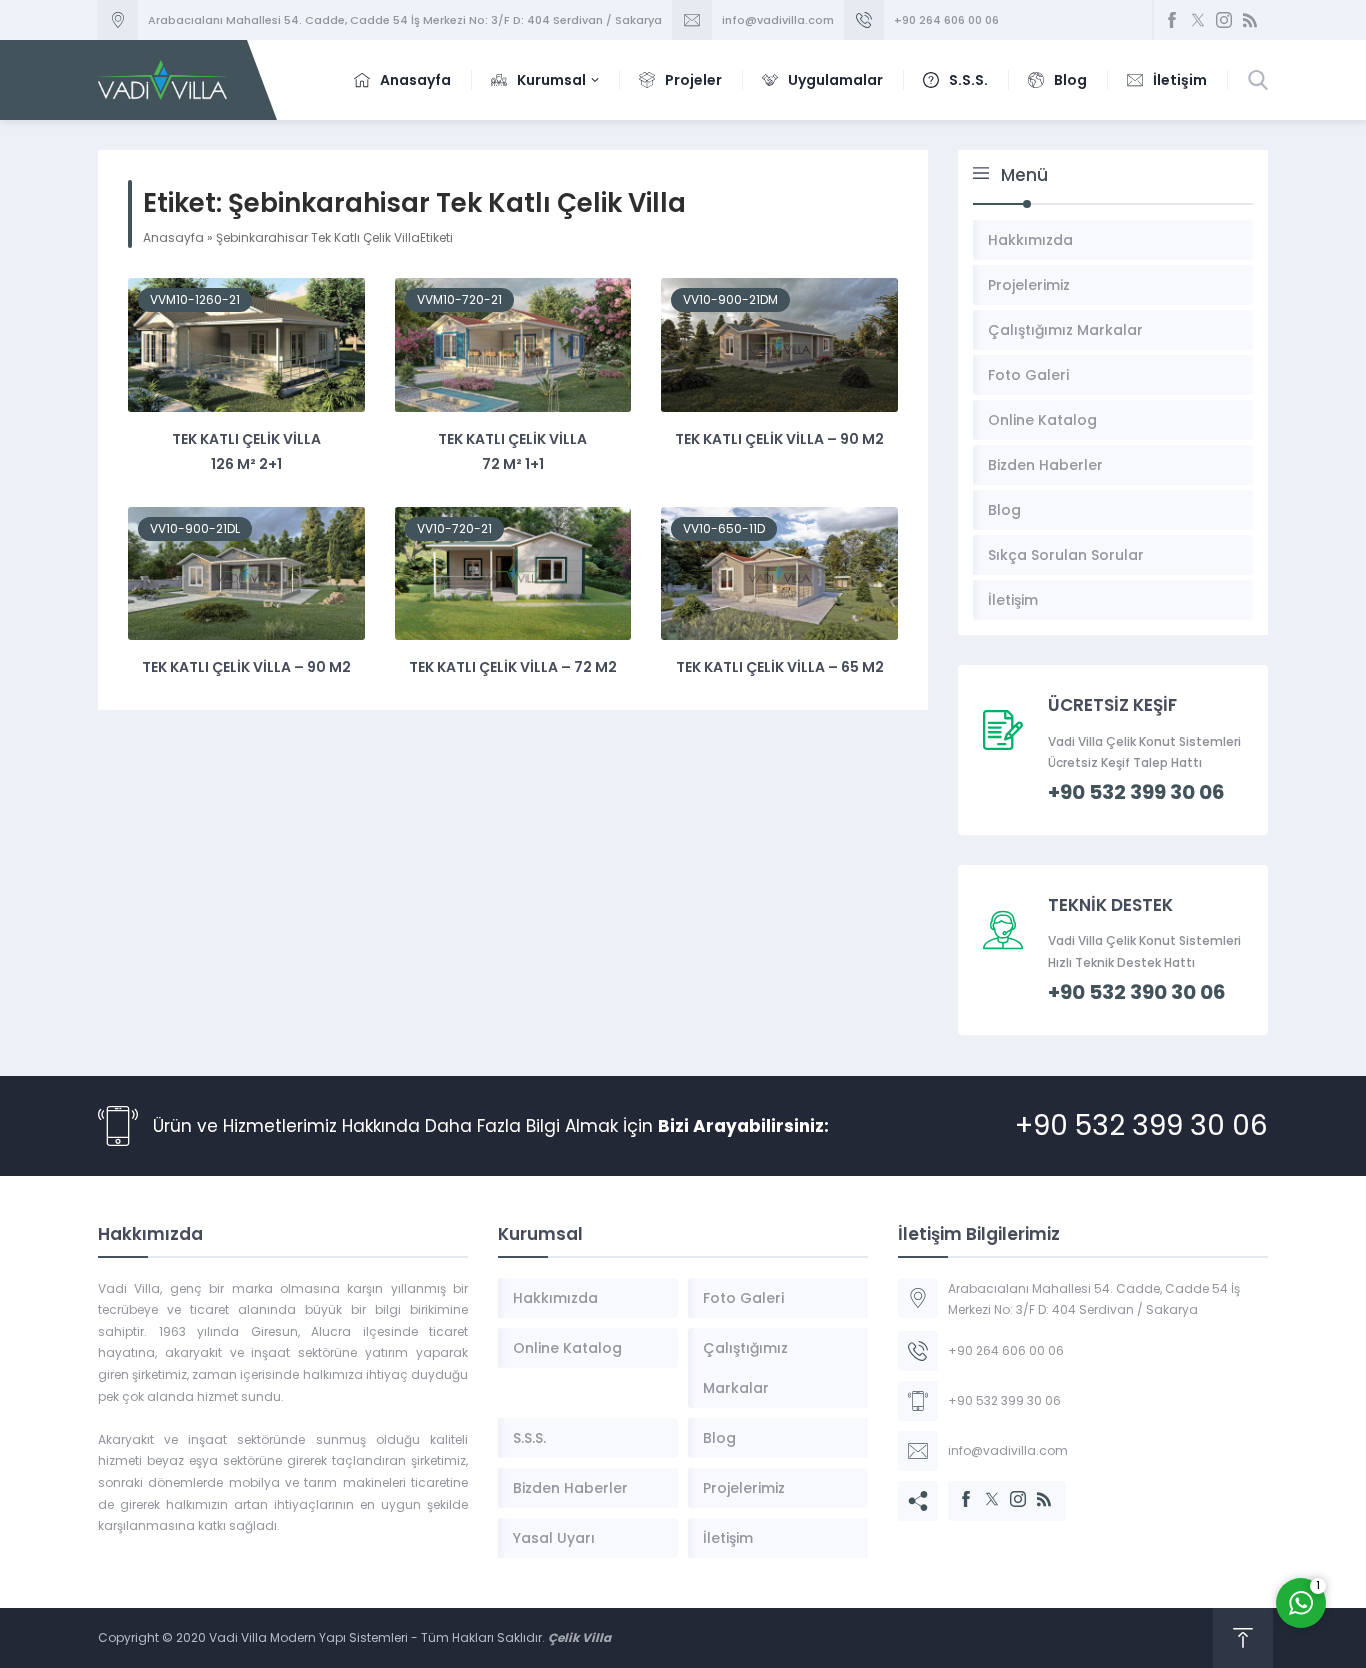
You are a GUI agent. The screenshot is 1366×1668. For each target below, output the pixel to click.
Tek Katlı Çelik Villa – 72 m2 (513, 667)
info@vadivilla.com (778, 20)
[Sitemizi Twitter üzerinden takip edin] (1198, 20)
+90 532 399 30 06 (1141, 1125)
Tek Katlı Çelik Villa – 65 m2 (780, 667)
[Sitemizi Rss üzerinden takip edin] (1250, 20)
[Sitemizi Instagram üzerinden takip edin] (1224, 20)
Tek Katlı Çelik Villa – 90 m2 (779, 439)
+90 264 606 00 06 (946, 20)
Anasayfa (173, 237)
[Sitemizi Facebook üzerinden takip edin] (1172, 20)
